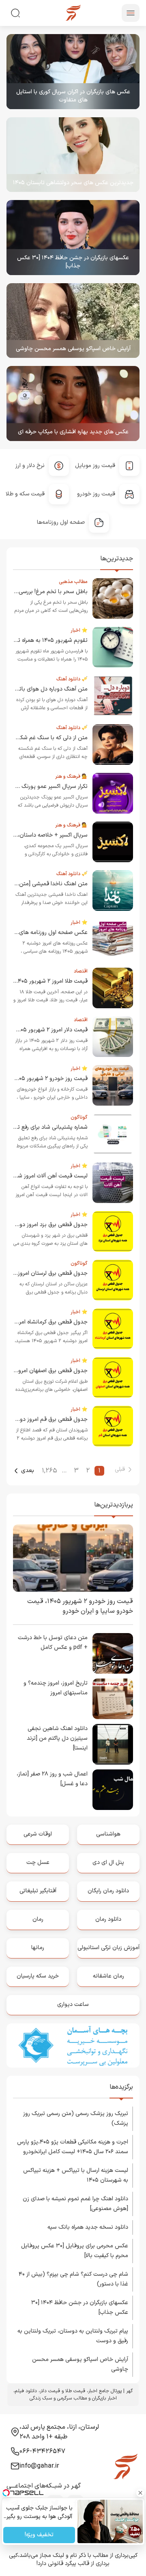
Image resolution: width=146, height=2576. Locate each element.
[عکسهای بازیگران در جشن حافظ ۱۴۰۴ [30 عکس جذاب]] (73, 238)
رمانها (38, 1948)
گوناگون (79, 1117)
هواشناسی (108, 1834)
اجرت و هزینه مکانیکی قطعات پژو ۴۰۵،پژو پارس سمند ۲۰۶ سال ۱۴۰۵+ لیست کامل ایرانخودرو (73, 2147)
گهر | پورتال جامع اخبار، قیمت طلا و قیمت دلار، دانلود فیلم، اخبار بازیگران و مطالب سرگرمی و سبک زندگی (73, 2395)
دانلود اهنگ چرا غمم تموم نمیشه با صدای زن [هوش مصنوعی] (75, 2204)
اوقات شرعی (38, 1834)
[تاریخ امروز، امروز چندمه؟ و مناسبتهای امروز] (113, 1699)
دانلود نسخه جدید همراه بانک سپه (88, 2227)
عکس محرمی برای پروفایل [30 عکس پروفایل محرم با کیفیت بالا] (75, 2251)
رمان (38, 1919)
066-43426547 (42, 2451)
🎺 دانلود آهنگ (72, 679)
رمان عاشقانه (108, 1976)
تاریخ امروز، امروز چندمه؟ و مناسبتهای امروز (56, 1688)
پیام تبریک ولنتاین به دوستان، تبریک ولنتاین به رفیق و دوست (73, 2336)
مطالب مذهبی (73, 582)
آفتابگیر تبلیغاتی (38, 1891)
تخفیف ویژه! (39, 2535)
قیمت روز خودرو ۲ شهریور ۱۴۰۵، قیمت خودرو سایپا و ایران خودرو (80, 1606)
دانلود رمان (108, 1919)
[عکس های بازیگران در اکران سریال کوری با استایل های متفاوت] (73, 72)
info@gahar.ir (39, 2466)
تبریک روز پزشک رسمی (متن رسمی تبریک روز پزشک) (76, 2119)
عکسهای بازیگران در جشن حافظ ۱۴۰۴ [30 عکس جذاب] (73, 262)
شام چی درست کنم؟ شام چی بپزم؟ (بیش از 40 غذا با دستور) (73, 2279)
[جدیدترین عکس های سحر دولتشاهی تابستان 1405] (73, 155)
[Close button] (140, 2493)
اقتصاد (81, 971)
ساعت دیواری (73, 2005)
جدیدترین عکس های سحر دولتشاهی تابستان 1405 (73, 183)
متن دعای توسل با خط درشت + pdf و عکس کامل (53, 1643)
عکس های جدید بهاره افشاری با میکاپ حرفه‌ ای (73, 432)
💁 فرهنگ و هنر (71, 777)
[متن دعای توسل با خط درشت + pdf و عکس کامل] (113, 1653)
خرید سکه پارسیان (38, 1976)
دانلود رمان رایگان (108, 1891)
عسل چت (38, 1863)
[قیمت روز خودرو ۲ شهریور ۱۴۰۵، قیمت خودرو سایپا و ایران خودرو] (73, 1558)
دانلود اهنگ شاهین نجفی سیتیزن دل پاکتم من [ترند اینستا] (57, 1738)
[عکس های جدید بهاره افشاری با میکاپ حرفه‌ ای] (73, 404)
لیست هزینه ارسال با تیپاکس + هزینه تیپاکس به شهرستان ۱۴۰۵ (76, 2175)
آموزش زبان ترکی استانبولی (108, 1948)
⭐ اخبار (79, 631)
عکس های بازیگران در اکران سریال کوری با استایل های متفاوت (73, 96)
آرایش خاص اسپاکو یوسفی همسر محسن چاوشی (73, 349)
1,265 (49, 1471)
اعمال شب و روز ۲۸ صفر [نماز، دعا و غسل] (52, 1779)
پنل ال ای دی (108, 1863)
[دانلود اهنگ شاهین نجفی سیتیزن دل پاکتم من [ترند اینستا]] (113, 1744)
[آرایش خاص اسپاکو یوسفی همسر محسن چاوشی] (73, 321)
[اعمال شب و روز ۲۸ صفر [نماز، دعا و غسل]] (113, 1790)
